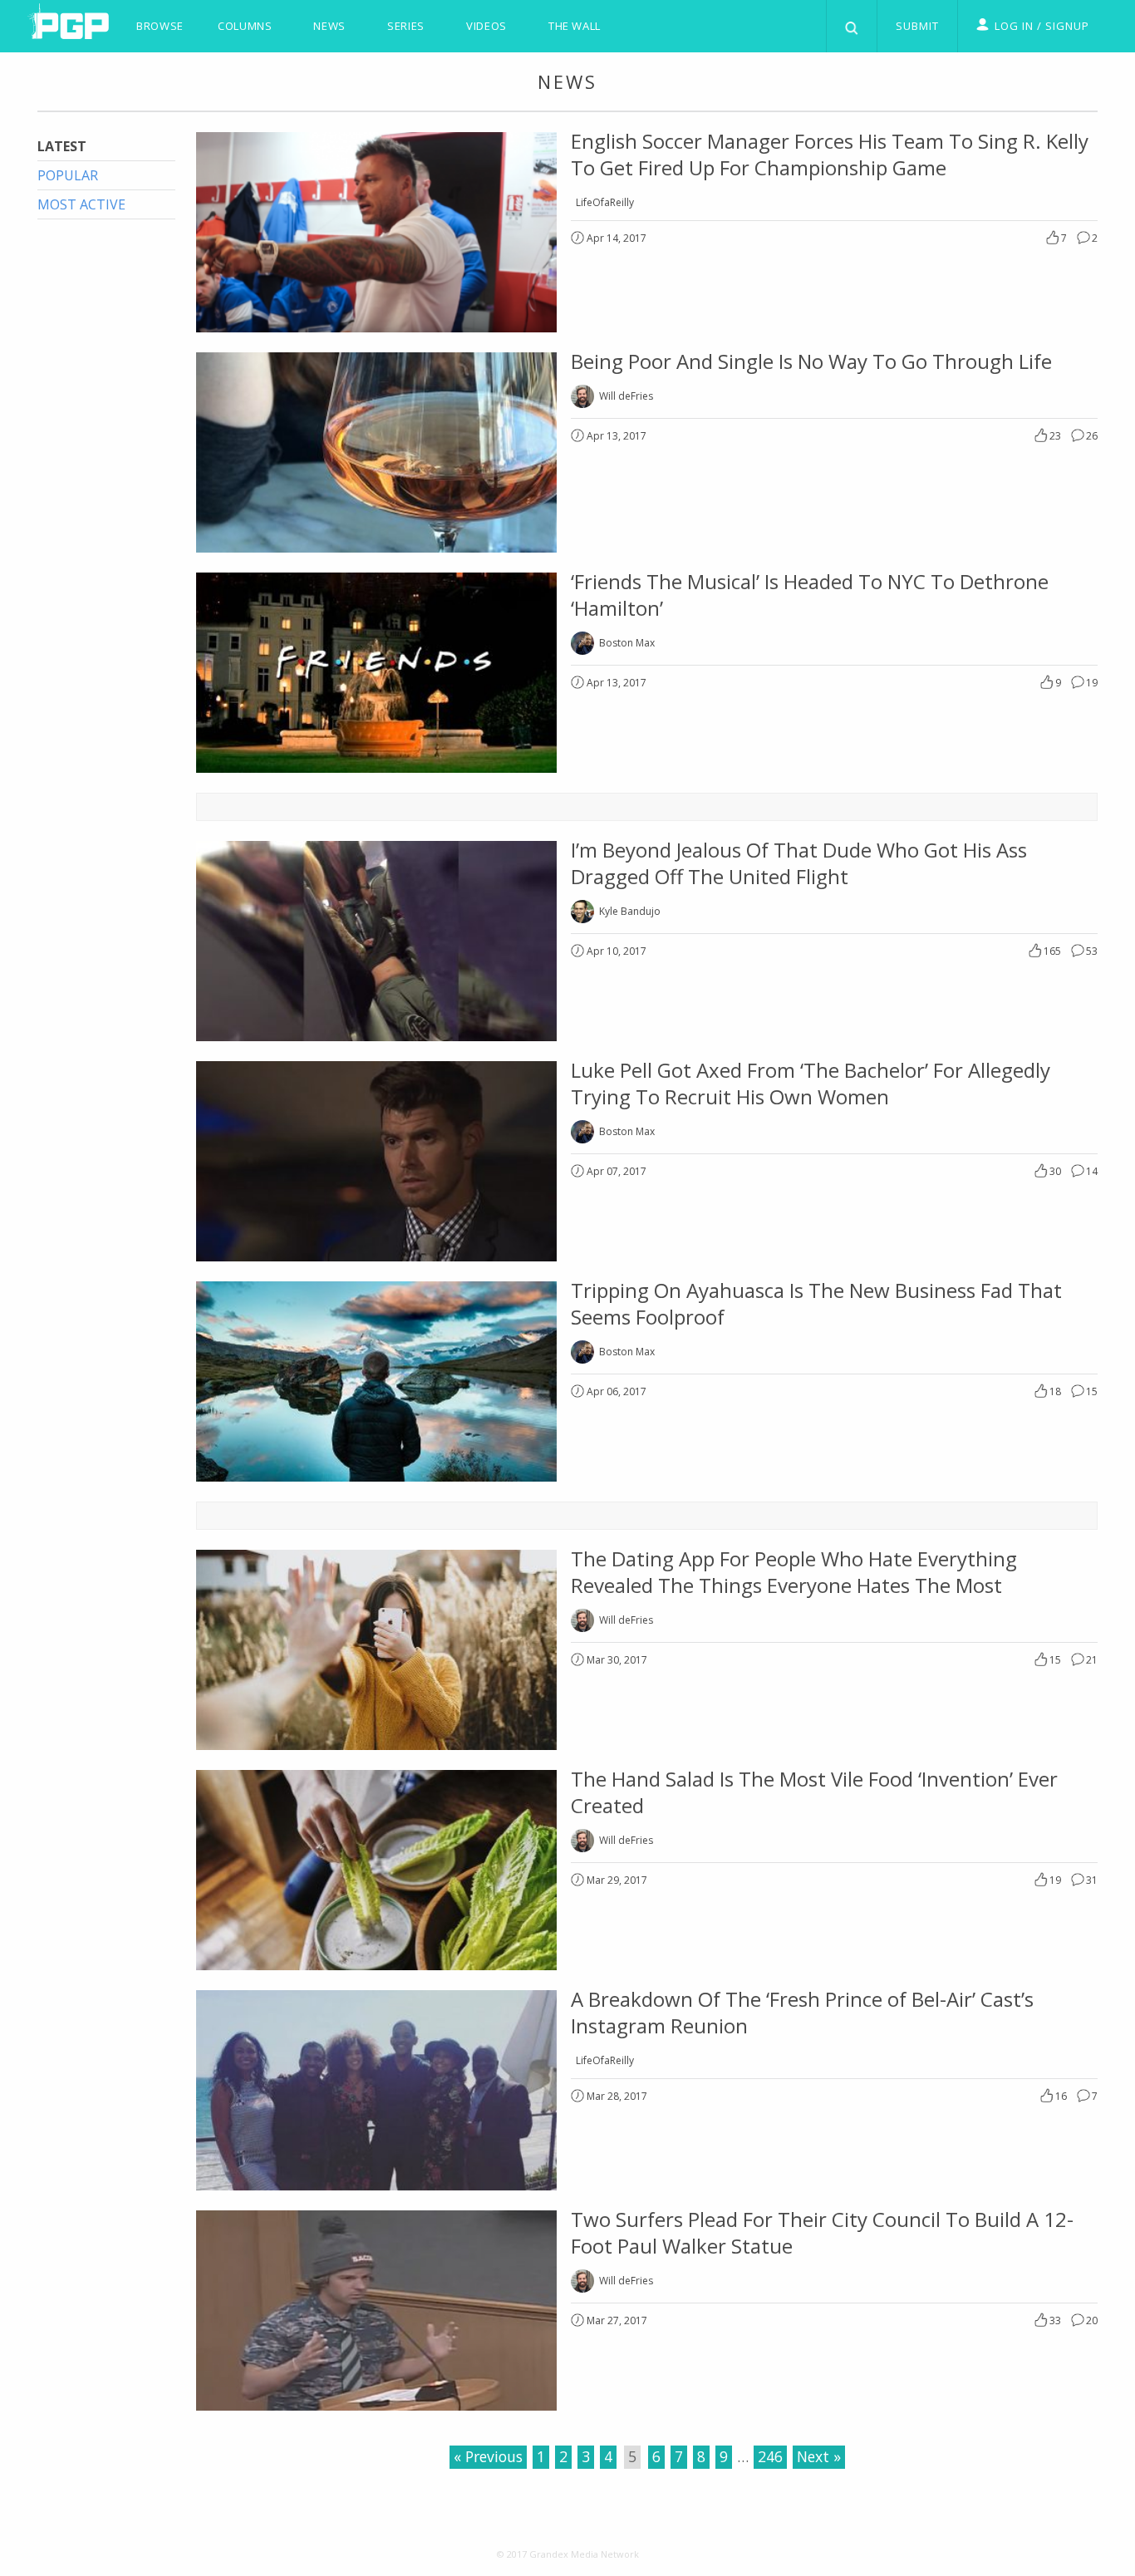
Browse (160, 26)
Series (406, 26)
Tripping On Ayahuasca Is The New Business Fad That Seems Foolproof (816, 1303)
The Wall (575, 26)
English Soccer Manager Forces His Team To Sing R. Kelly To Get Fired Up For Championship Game (830, 154)
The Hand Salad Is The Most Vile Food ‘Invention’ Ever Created (814, 1792)
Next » (819, 2456)
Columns (245, 26)
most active (81, 204)
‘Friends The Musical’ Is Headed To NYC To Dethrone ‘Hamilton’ (810, 595)
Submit (917, 26)
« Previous (488, 2456)
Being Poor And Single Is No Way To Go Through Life (811, 361)
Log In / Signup (1042, 26)
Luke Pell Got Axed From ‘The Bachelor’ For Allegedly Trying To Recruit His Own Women (811, 1083)
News (329, 26)
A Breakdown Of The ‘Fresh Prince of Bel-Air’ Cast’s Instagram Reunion (802, 2012)
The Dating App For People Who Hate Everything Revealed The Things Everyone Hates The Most (794, 1572)
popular (68, 175)
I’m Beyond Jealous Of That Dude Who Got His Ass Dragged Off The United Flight (799, 863)
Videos (486, 26)
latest (62, 146)
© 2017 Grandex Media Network (568, 2554)
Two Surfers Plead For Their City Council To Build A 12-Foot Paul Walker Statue (822, 2232)
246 (770, 2456)
